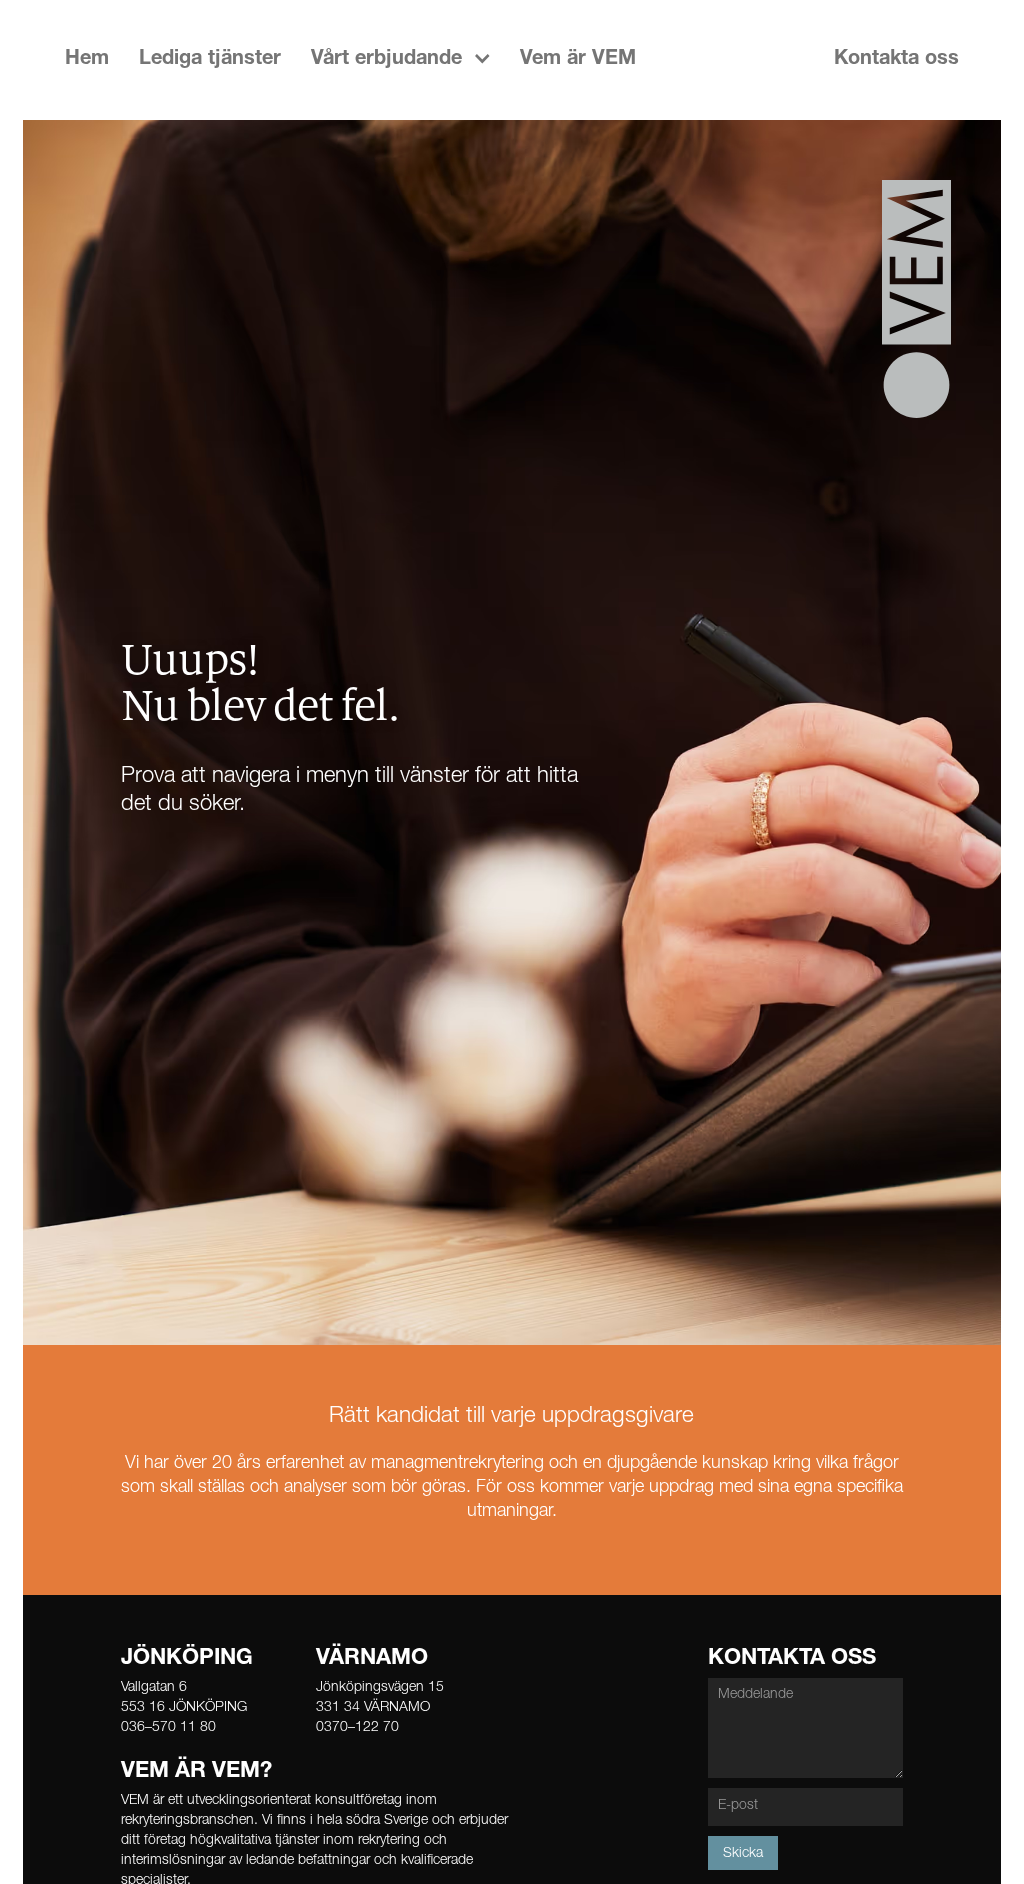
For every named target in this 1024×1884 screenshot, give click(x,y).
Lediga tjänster (210, 60)
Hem (87, 60)
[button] (400, 60)
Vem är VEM (578, 60)
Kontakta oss (896, 60)
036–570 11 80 (168, 1728)
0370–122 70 (357, 1728)
